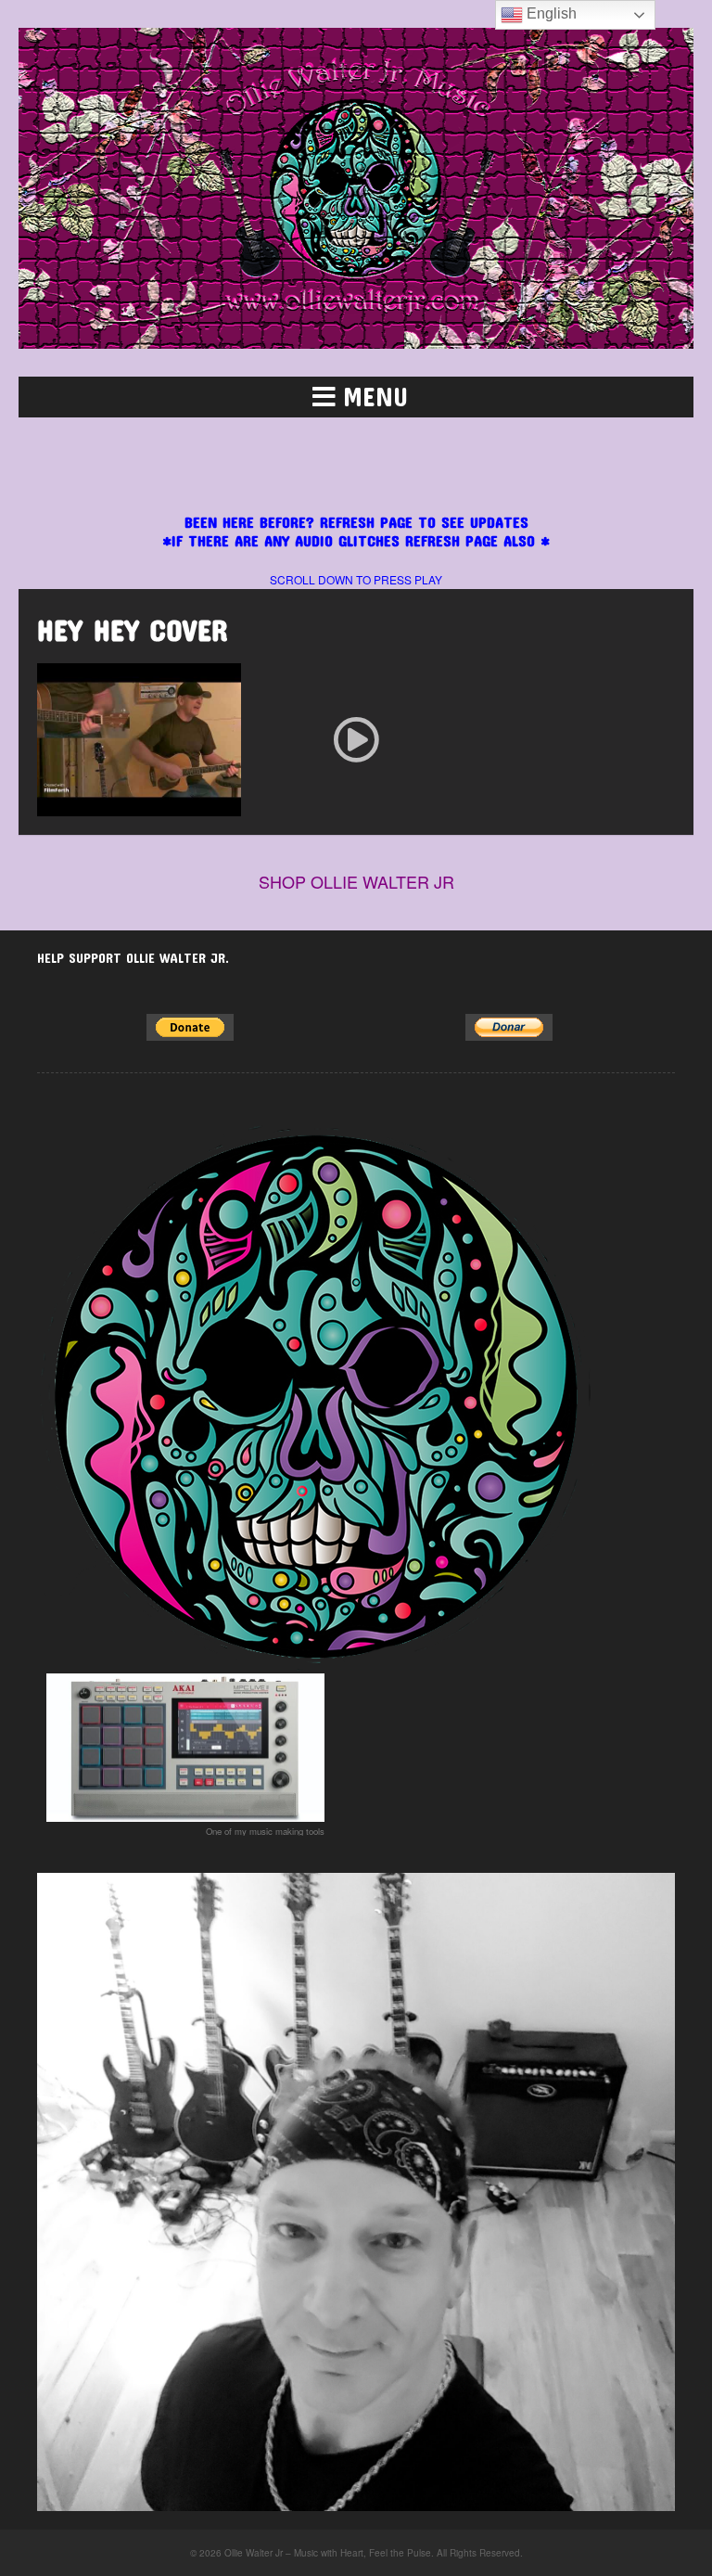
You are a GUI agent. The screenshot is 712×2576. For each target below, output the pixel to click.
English (550, 13)
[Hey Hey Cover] (356, 740)
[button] (356, 397)
